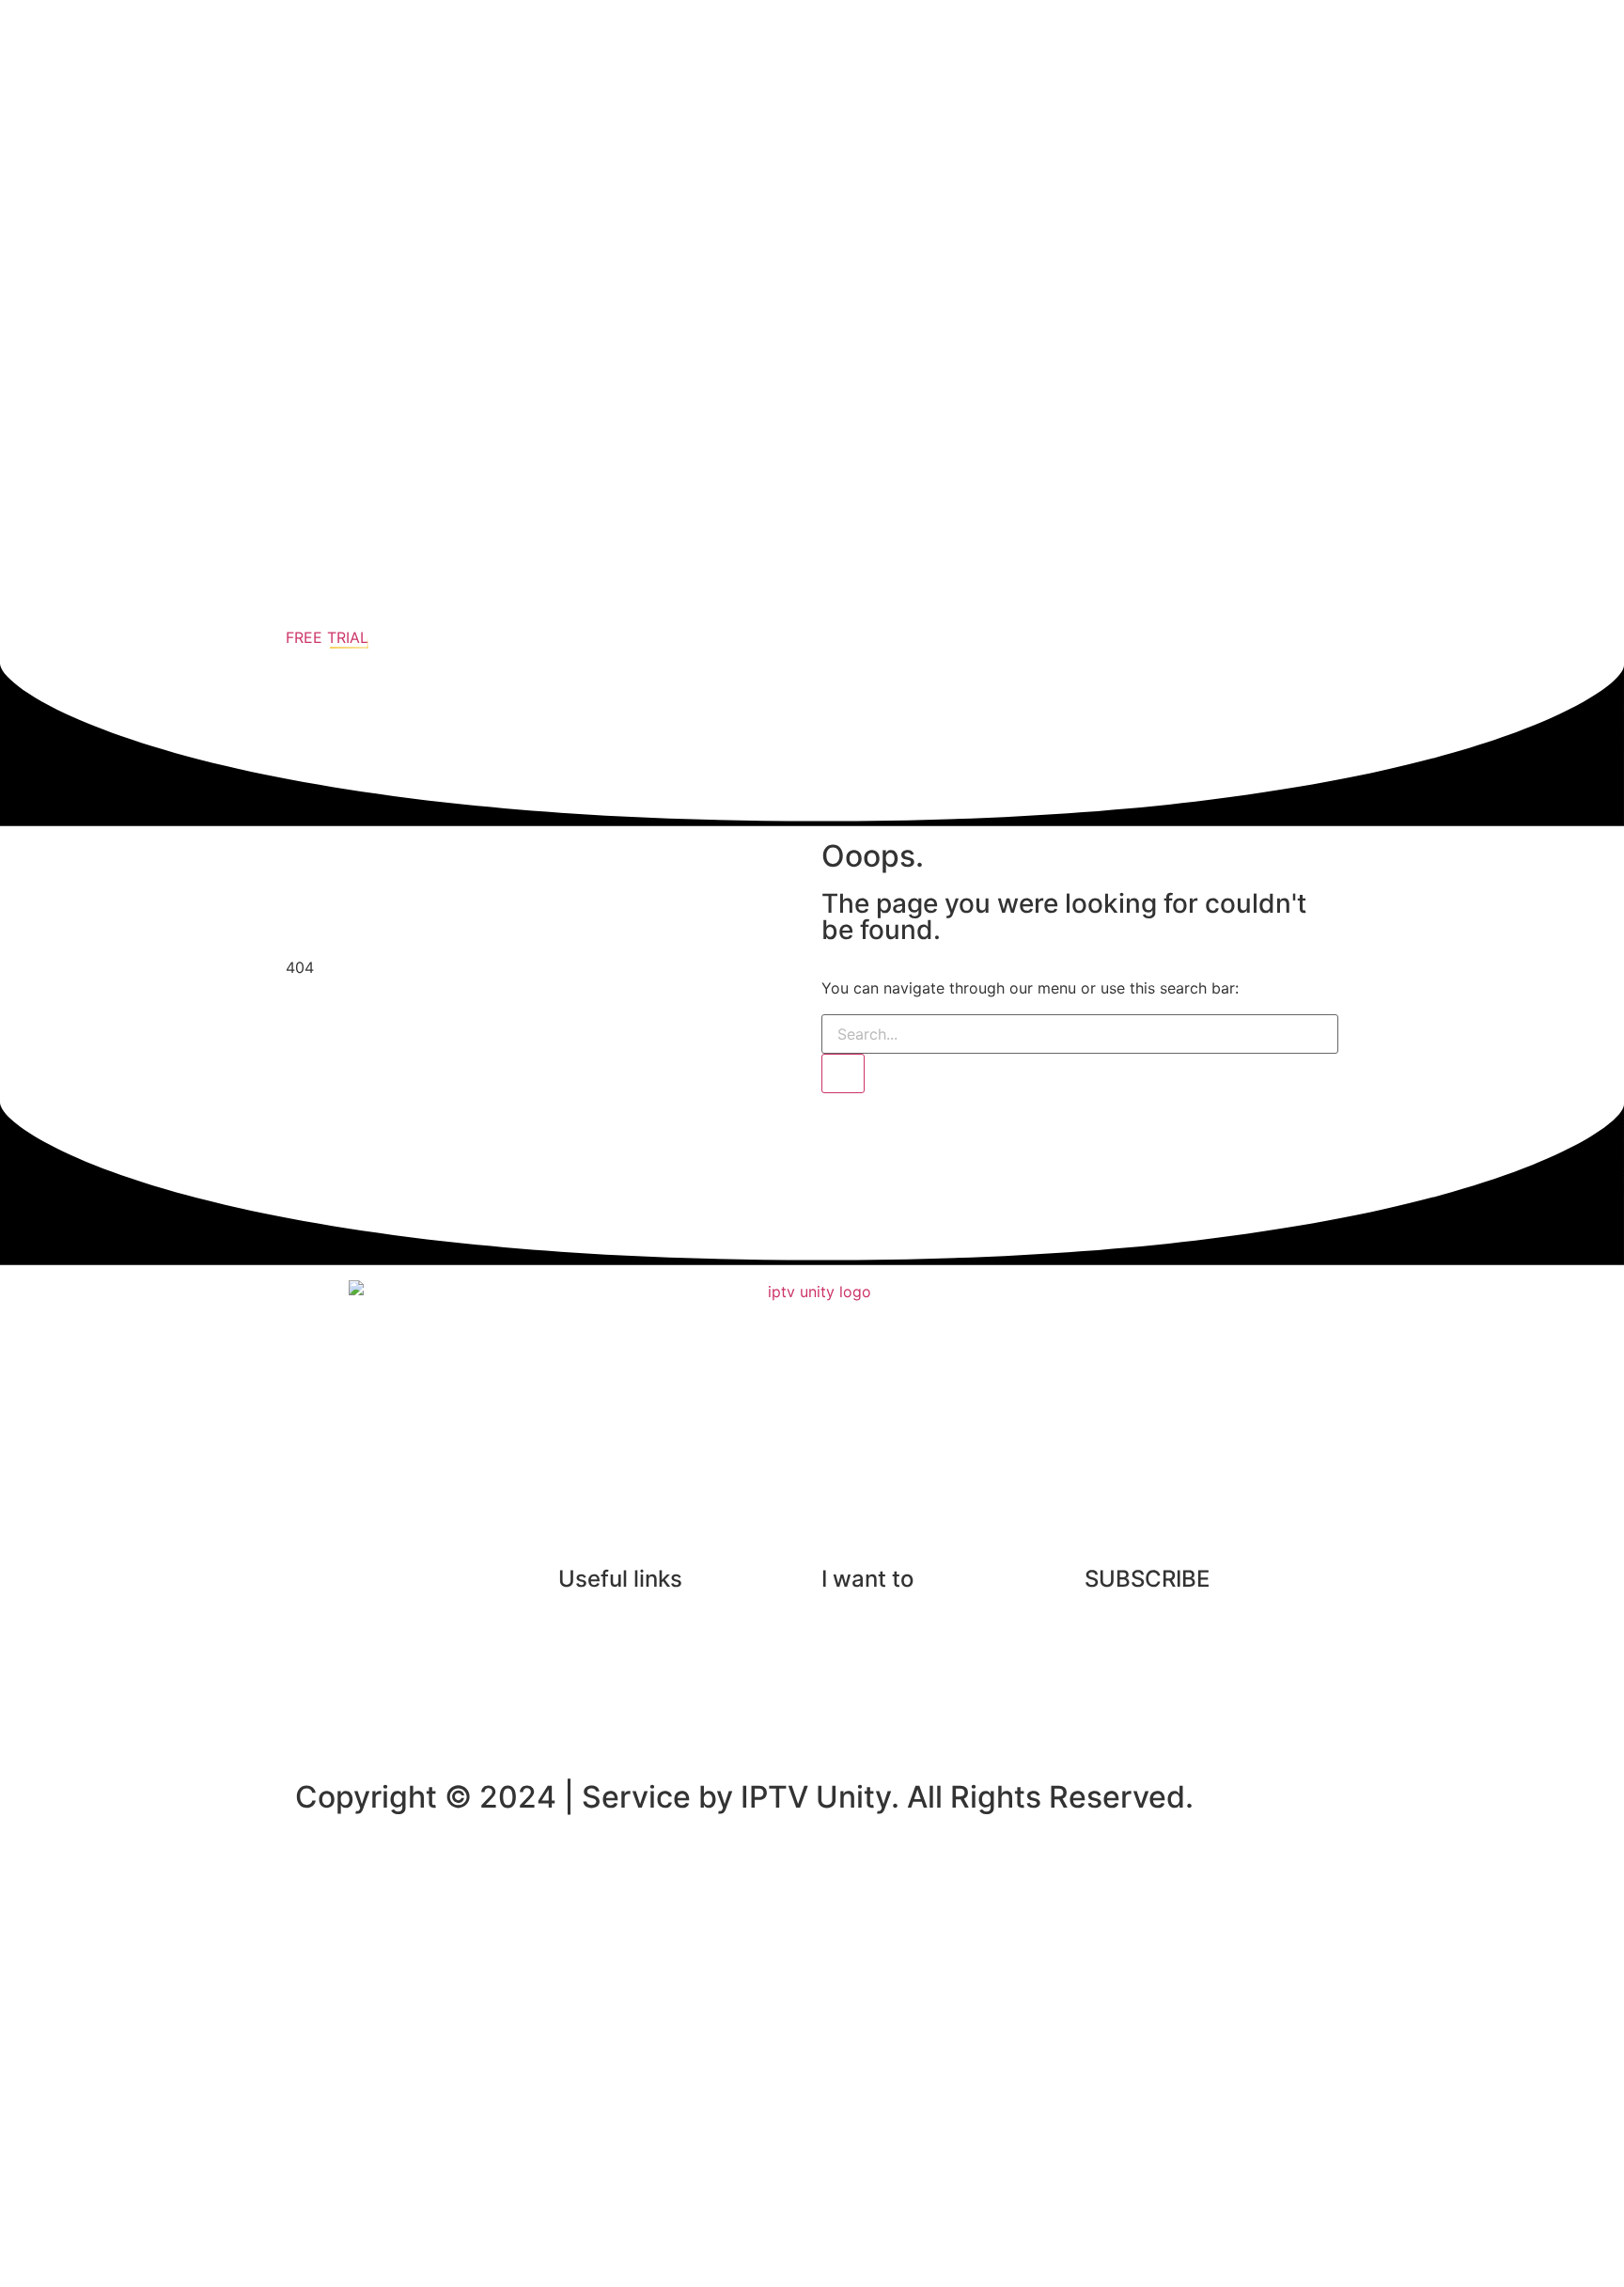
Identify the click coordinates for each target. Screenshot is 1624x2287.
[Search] (843, 1073)
